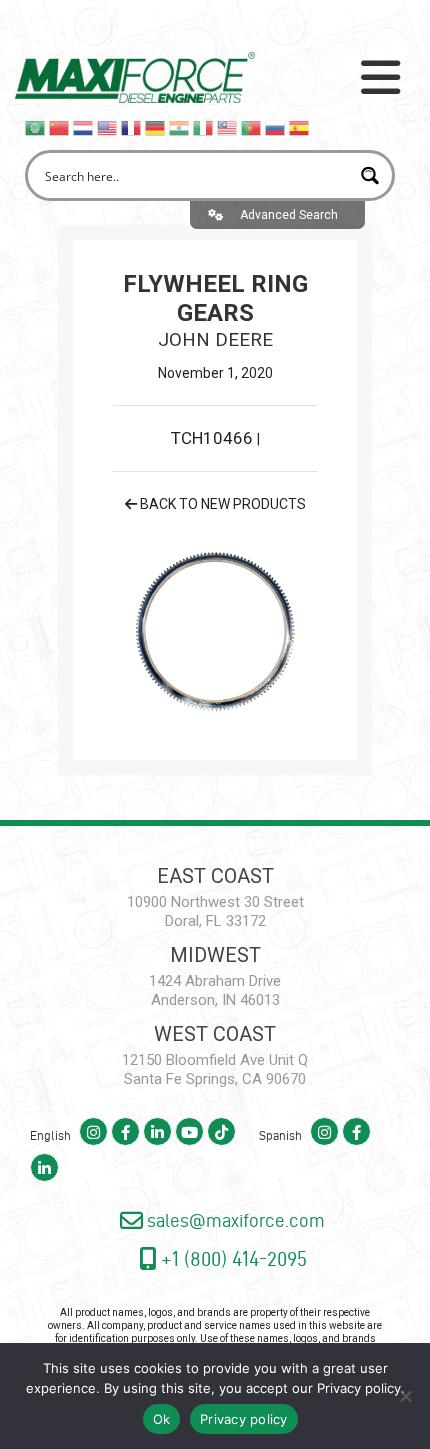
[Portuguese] (252, 127)
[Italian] (204, 127)
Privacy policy (359, 1388)
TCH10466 (214, 438)
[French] (132, 127)
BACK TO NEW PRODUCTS (221, 504)
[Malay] (228, 127)
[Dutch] (84, 127)
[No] (405, 1396)
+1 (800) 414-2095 (231, 1258)
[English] (108, 127)
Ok (162, 1419)
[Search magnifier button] (369, 175)
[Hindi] (180, 127)
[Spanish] (300, 127)
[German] (156, 127)
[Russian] (276, 127)
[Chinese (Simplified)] (60, 127)
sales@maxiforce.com (234, 1220)
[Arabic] (36, 127)
